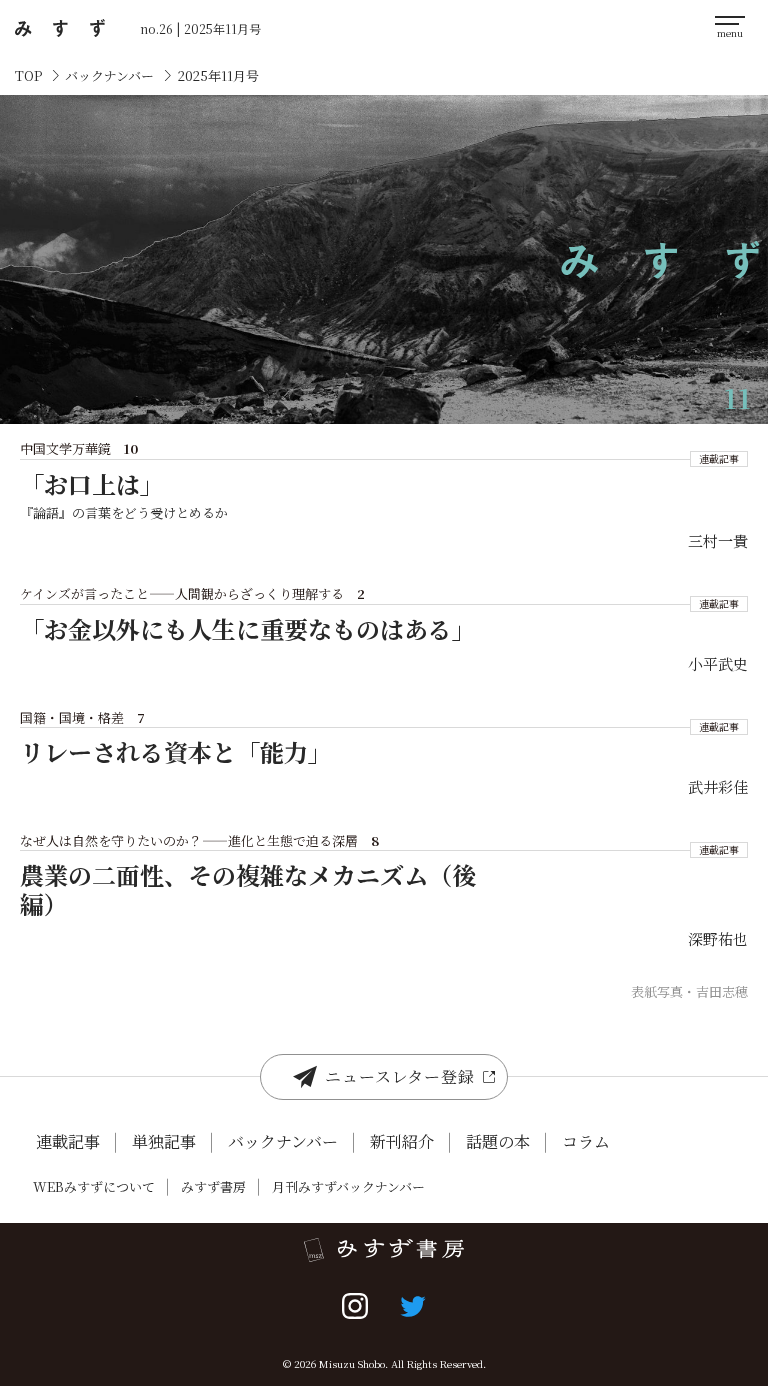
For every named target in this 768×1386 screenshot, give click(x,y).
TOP (28, 75)
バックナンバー (109, 75)
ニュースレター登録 (399, 1076)
